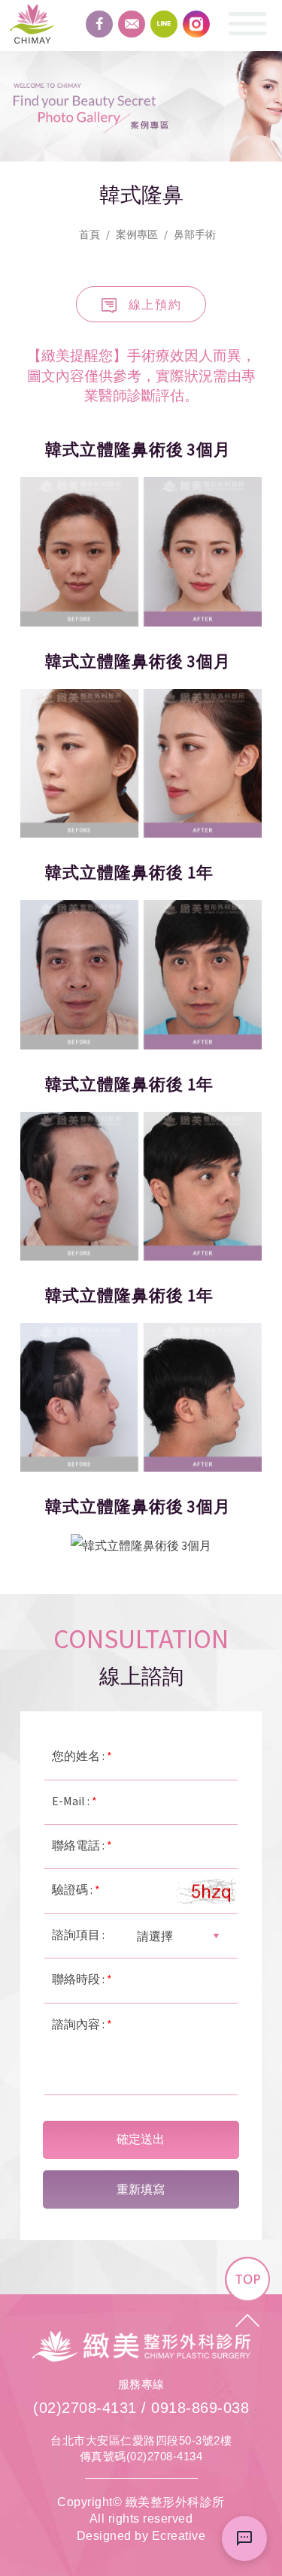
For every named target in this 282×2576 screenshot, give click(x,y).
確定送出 (141, 2139)
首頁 (89, 234)
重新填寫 (141, 2189)
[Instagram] (196, 24)
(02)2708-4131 (85, 2408)
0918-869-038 (200, 2408)
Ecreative (179, 2536)
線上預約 (155, 304)
